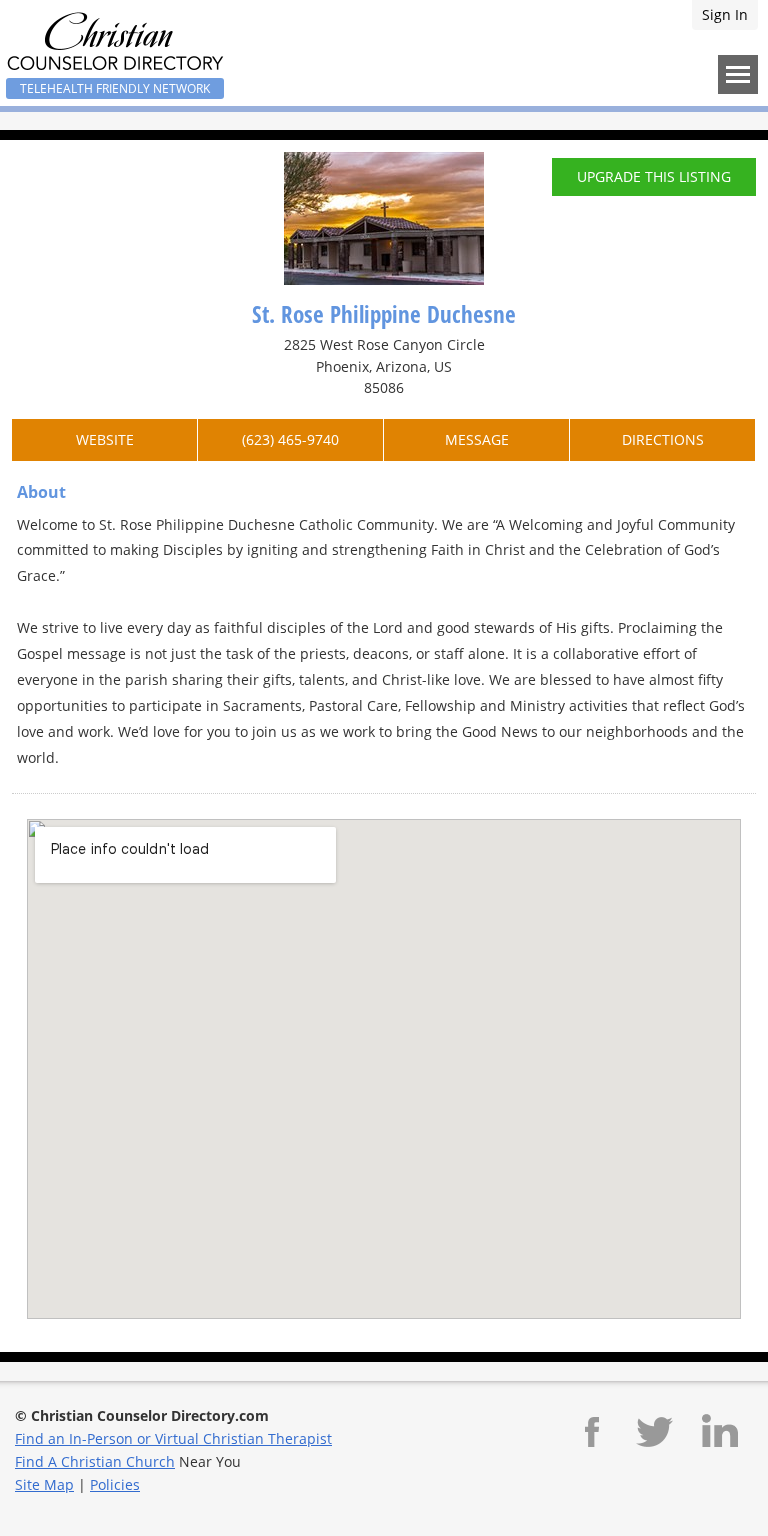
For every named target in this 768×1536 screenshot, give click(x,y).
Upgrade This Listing (654, 176)
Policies (115, 1484)
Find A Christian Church (95, 1461)
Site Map (44, 1484)
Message (477, 439)
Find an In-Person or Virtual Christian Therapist (173, 1438)
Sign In (725, 14)
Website (105, 439)
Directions (663, 439)
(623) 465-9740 (290, 439)
